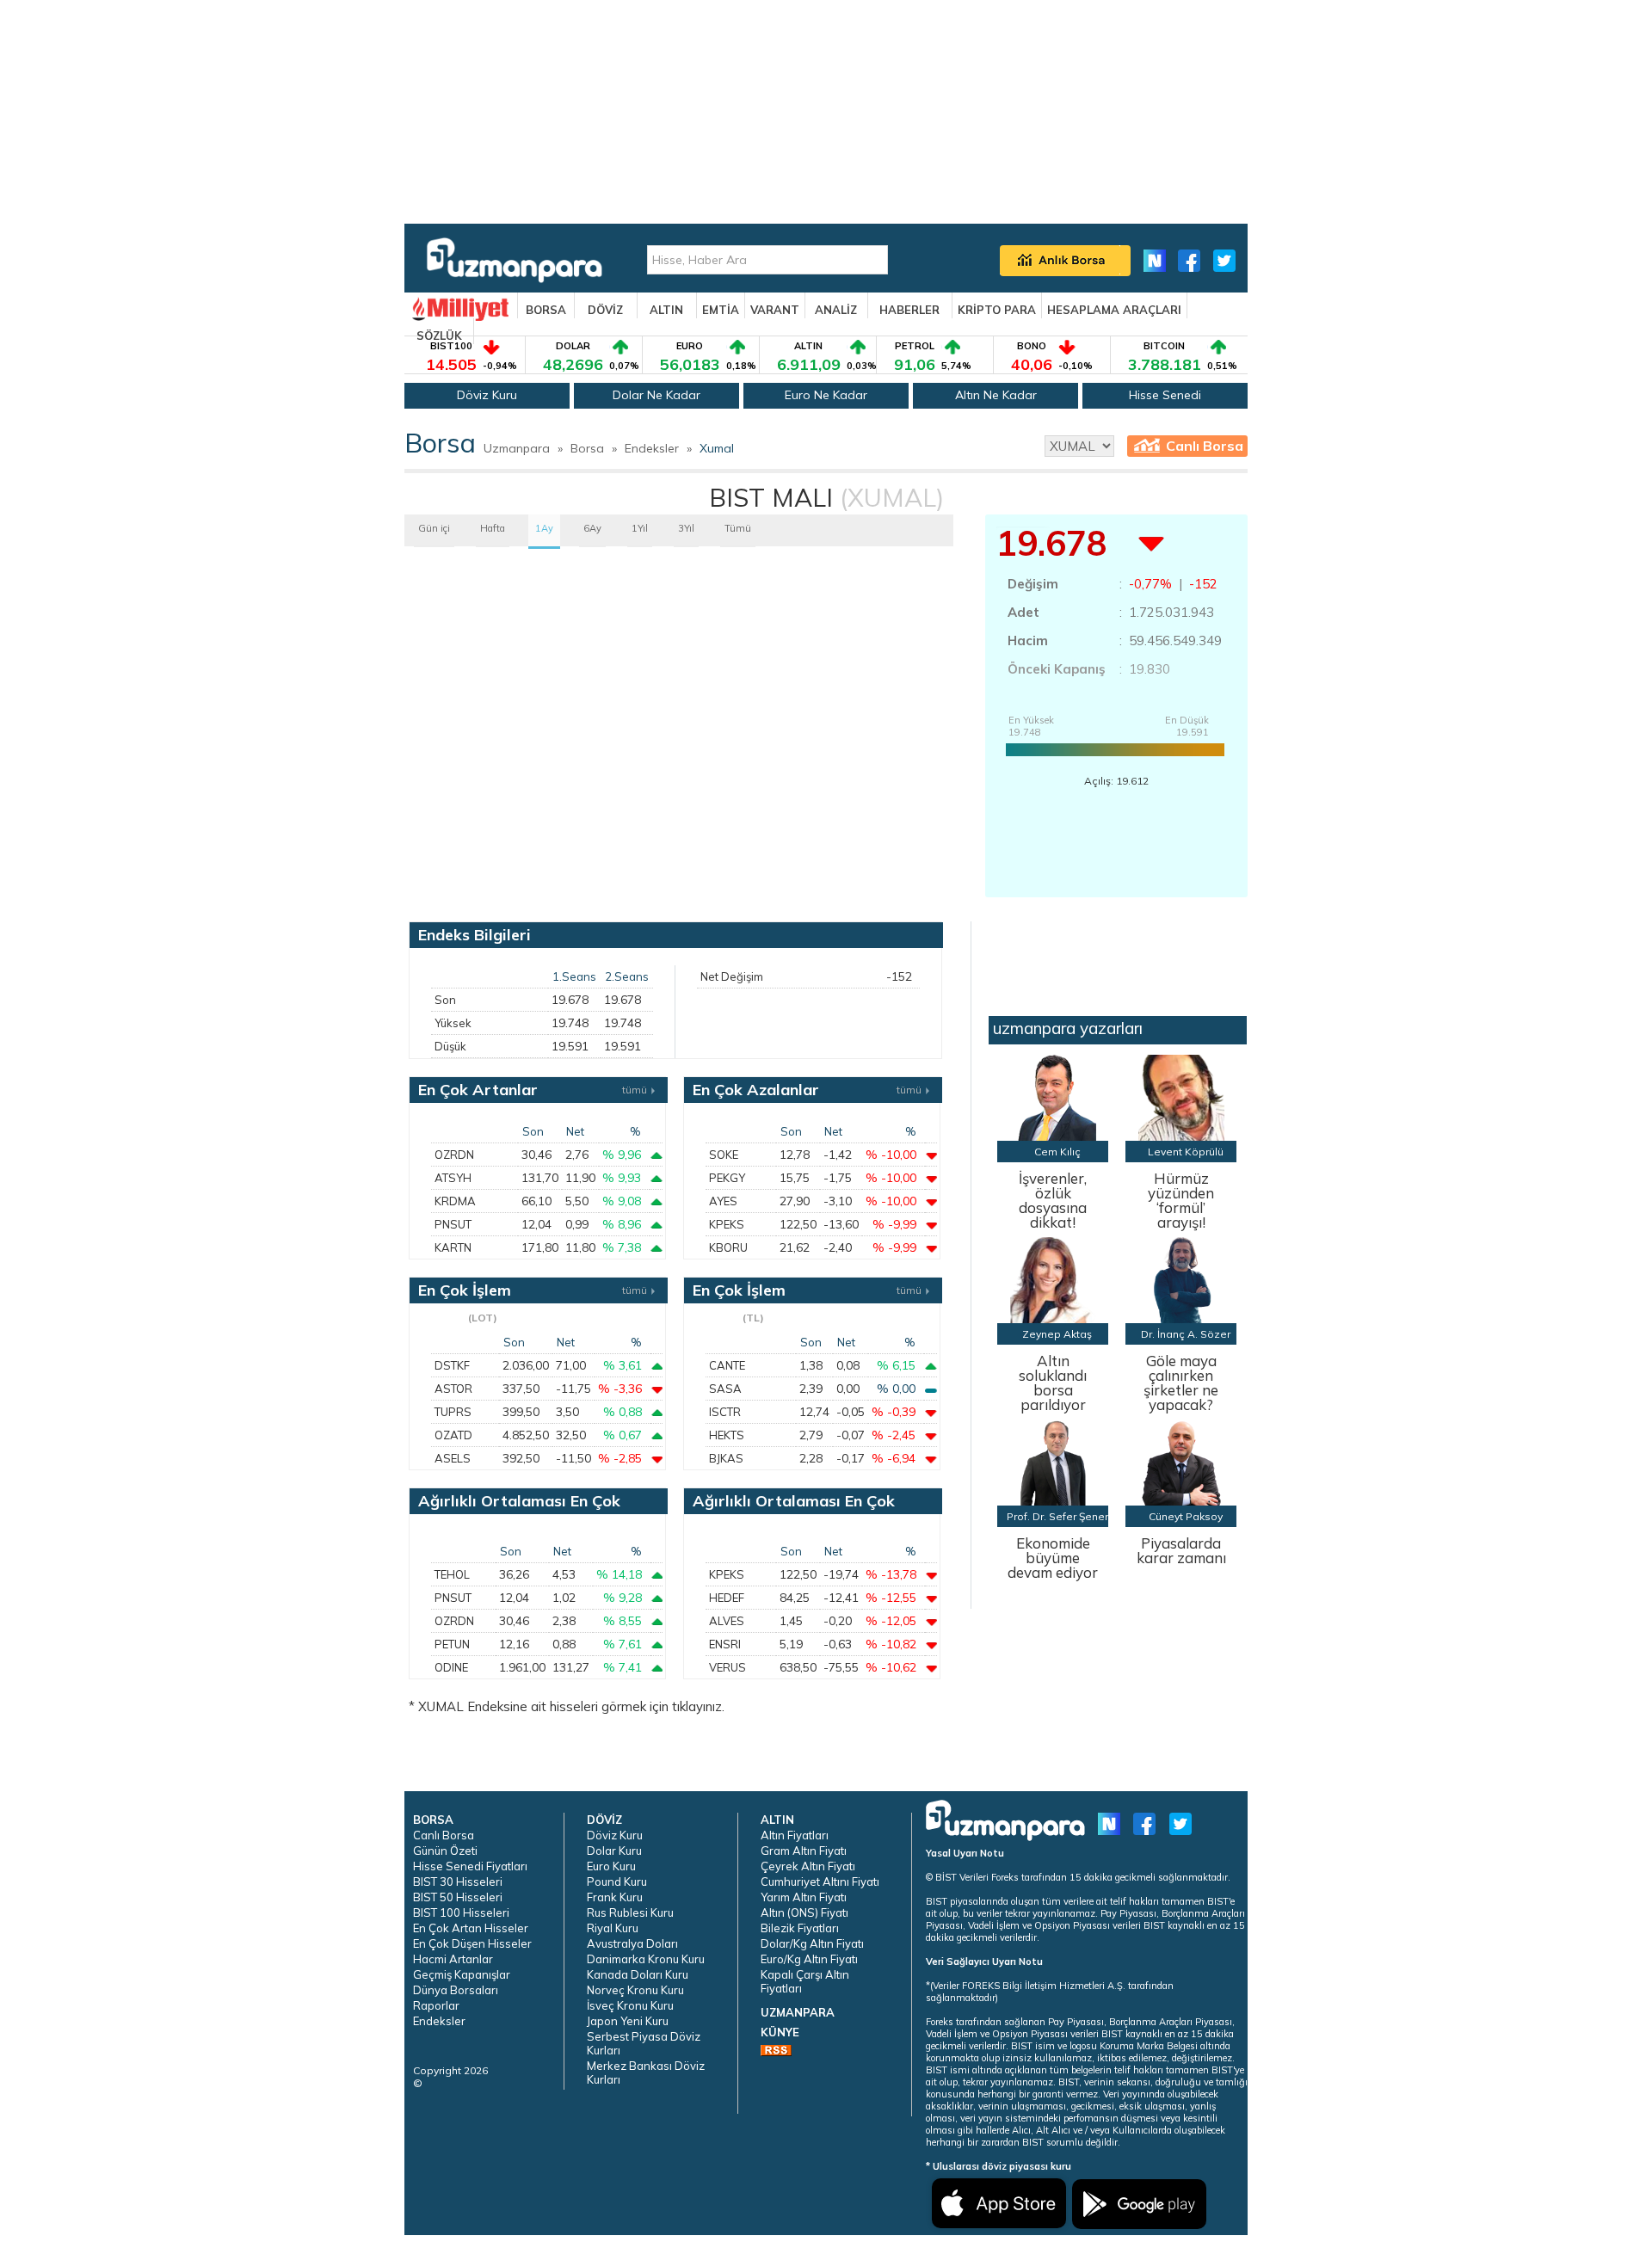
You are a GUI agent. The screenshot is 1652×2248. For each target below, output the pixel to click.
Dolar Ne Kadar (656, 395)
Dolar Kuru (614, 1851)
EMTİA (721, 310)
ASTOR (453, 1389)
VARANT (775, 310)
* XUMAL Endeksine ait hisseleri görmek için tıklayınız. (567, 1706)
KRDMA (455, 1201)
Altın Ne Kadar (996, 395)
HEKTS (727, 1435)
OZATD (453, 1435)
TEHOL (452, 1574)
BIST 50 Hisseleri (458, 1897)
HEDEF (727, 1598)
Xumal (717, 448)
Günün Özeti (445, 1851)
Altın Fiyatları (795, 1835)
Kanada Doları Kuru (638, 1974)
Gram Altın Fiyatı (804, 1851)
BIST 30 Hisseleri (458, 1882)
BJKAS (726, 1458)
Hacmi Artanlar (453, 1959)
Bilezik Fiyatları (800, 1928)
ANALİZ (836, 310)
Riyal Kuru (613, 1928)
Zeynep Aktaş (1057, 1334)
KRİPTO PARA (997, 310)
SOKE (724, 1155)
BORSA (546, 310)
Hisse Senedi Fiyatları (470, 1866)
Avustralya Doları (632, 1943)
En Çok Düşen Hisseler (472, 1943)
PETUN (452, 1644)
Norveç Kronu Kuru (635, 1990)
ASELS (453, 1458)
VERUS (727, 1667)
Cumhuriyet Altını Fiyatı (820, 1882)
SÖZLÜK (439, 336)
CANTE (727, 1365)
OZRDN (454, 1155)
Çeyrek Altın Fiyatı (808, 1866)
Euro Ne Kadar (826, 395)
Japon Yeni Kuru (628, 2021)
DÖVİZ (605, 310)
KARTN (453, 1247)
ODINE (451, 1667)
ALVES (727, 1621)
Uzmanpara (517, 448)
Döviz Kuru (487, 395)
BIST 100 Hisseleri (461, 1912)
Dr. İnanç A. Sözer (1186, 1334)
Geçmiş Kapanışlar (462, 1974)
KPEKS (727, 1224)
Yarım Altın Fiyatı (804, 1897)
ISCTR (725, 1412)
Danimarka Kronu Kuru (646, 1959)
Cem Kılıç (1057, 1152)
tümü (635, 1090)
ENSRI (725, 1644)
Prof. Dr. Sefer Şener (1057, 1516)
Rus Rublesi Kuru (630, 1912)
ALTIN (666, 310)
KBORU (728, 1247)
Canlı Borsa (1205, 446)
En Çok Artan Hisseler (471, 1928)
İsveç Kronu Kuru (630, 2005)
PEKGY (727, 1178)
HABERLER (909, 310)
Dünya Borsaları (456, 1990)
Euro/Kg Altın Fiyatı (809, 1959)
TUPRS (453, 1412)
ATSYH (453, 1178)
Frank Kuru (615, 1897)
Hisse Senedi (1165, 395)
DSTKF (452, 1365)
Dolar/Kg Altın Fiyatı (812, 1943)
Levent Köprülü (1186, 1152)
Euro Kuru (611, 1866)
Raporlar (436, 2005)
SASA (725, 1389)
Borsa (587, 448)
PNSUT (453, 1224)
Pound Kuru (617, 1882)
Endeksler (652, 448)
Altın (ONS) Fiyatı (804, 1912)
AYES (723, 1201)
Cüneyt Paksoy (1186, 1516)
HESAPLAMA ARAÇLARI (1114, 310)
